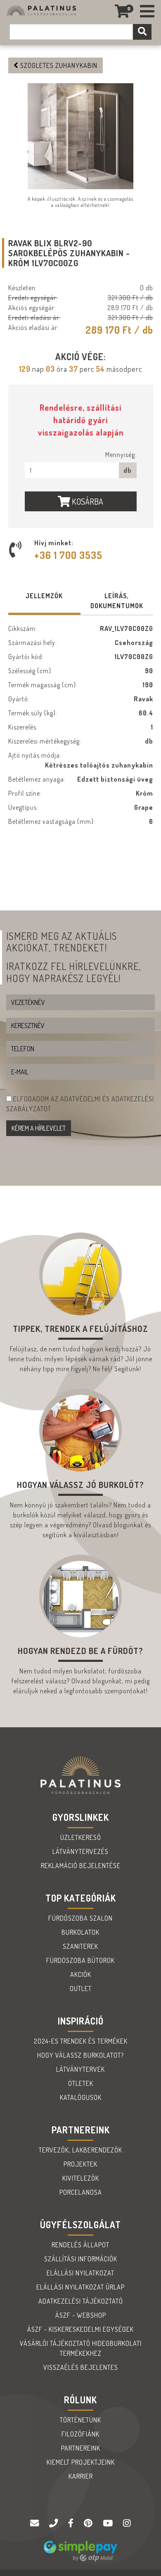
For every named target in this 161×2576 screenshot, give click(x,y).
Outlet (81, 1989)
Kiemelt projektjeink (81, 2462)
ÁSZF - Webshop (81, 2315)
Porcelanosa (81, 2192)
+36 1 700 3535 (68, 555)
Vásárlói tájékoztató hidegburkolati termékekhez (81, 2348)
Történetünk (80, 2420)
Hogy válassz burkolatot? (80, 2055)
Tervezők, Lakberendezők (80, 2150)
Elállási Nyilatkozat (80, 2273)
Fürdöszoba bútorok (80, 1960)
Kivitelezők (81, 2178)
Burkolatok (80, 1932)
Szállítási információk (81, 2259)
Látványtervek (80, 2069)
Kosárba (87, 501)
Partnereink (81, 2448)
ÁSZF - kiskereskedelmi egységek (80, 2329)
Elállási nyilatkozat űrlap (80, 2287)
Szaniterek (80, 1946)
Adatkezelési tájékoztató (81, 2301)
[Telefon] (54, 2523)
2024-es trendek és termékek (81, 2041)
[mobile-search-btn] (142, 32)
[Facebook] (72, 2523)
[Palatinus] (147, 11)
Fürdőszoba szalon (80, 1918)
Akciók (81, 1974)
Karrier (81, 2476)
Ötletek (81, 2083)
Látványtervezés (80, 1851)
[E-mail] (36, 2523)
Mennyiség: (121, 455)
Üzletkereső (81, 1837)
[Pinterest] (89, 2523)
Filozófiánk (80, 2434)
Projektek (80, 2164)
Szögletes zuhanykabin (58, 65)
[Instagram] (127, 2523)
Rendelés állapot (80, 2245)
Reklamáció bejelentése (81, 1866)
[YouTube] (109, 2523)
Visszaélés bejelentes (81, 2367)
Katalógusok (81, 2097)
